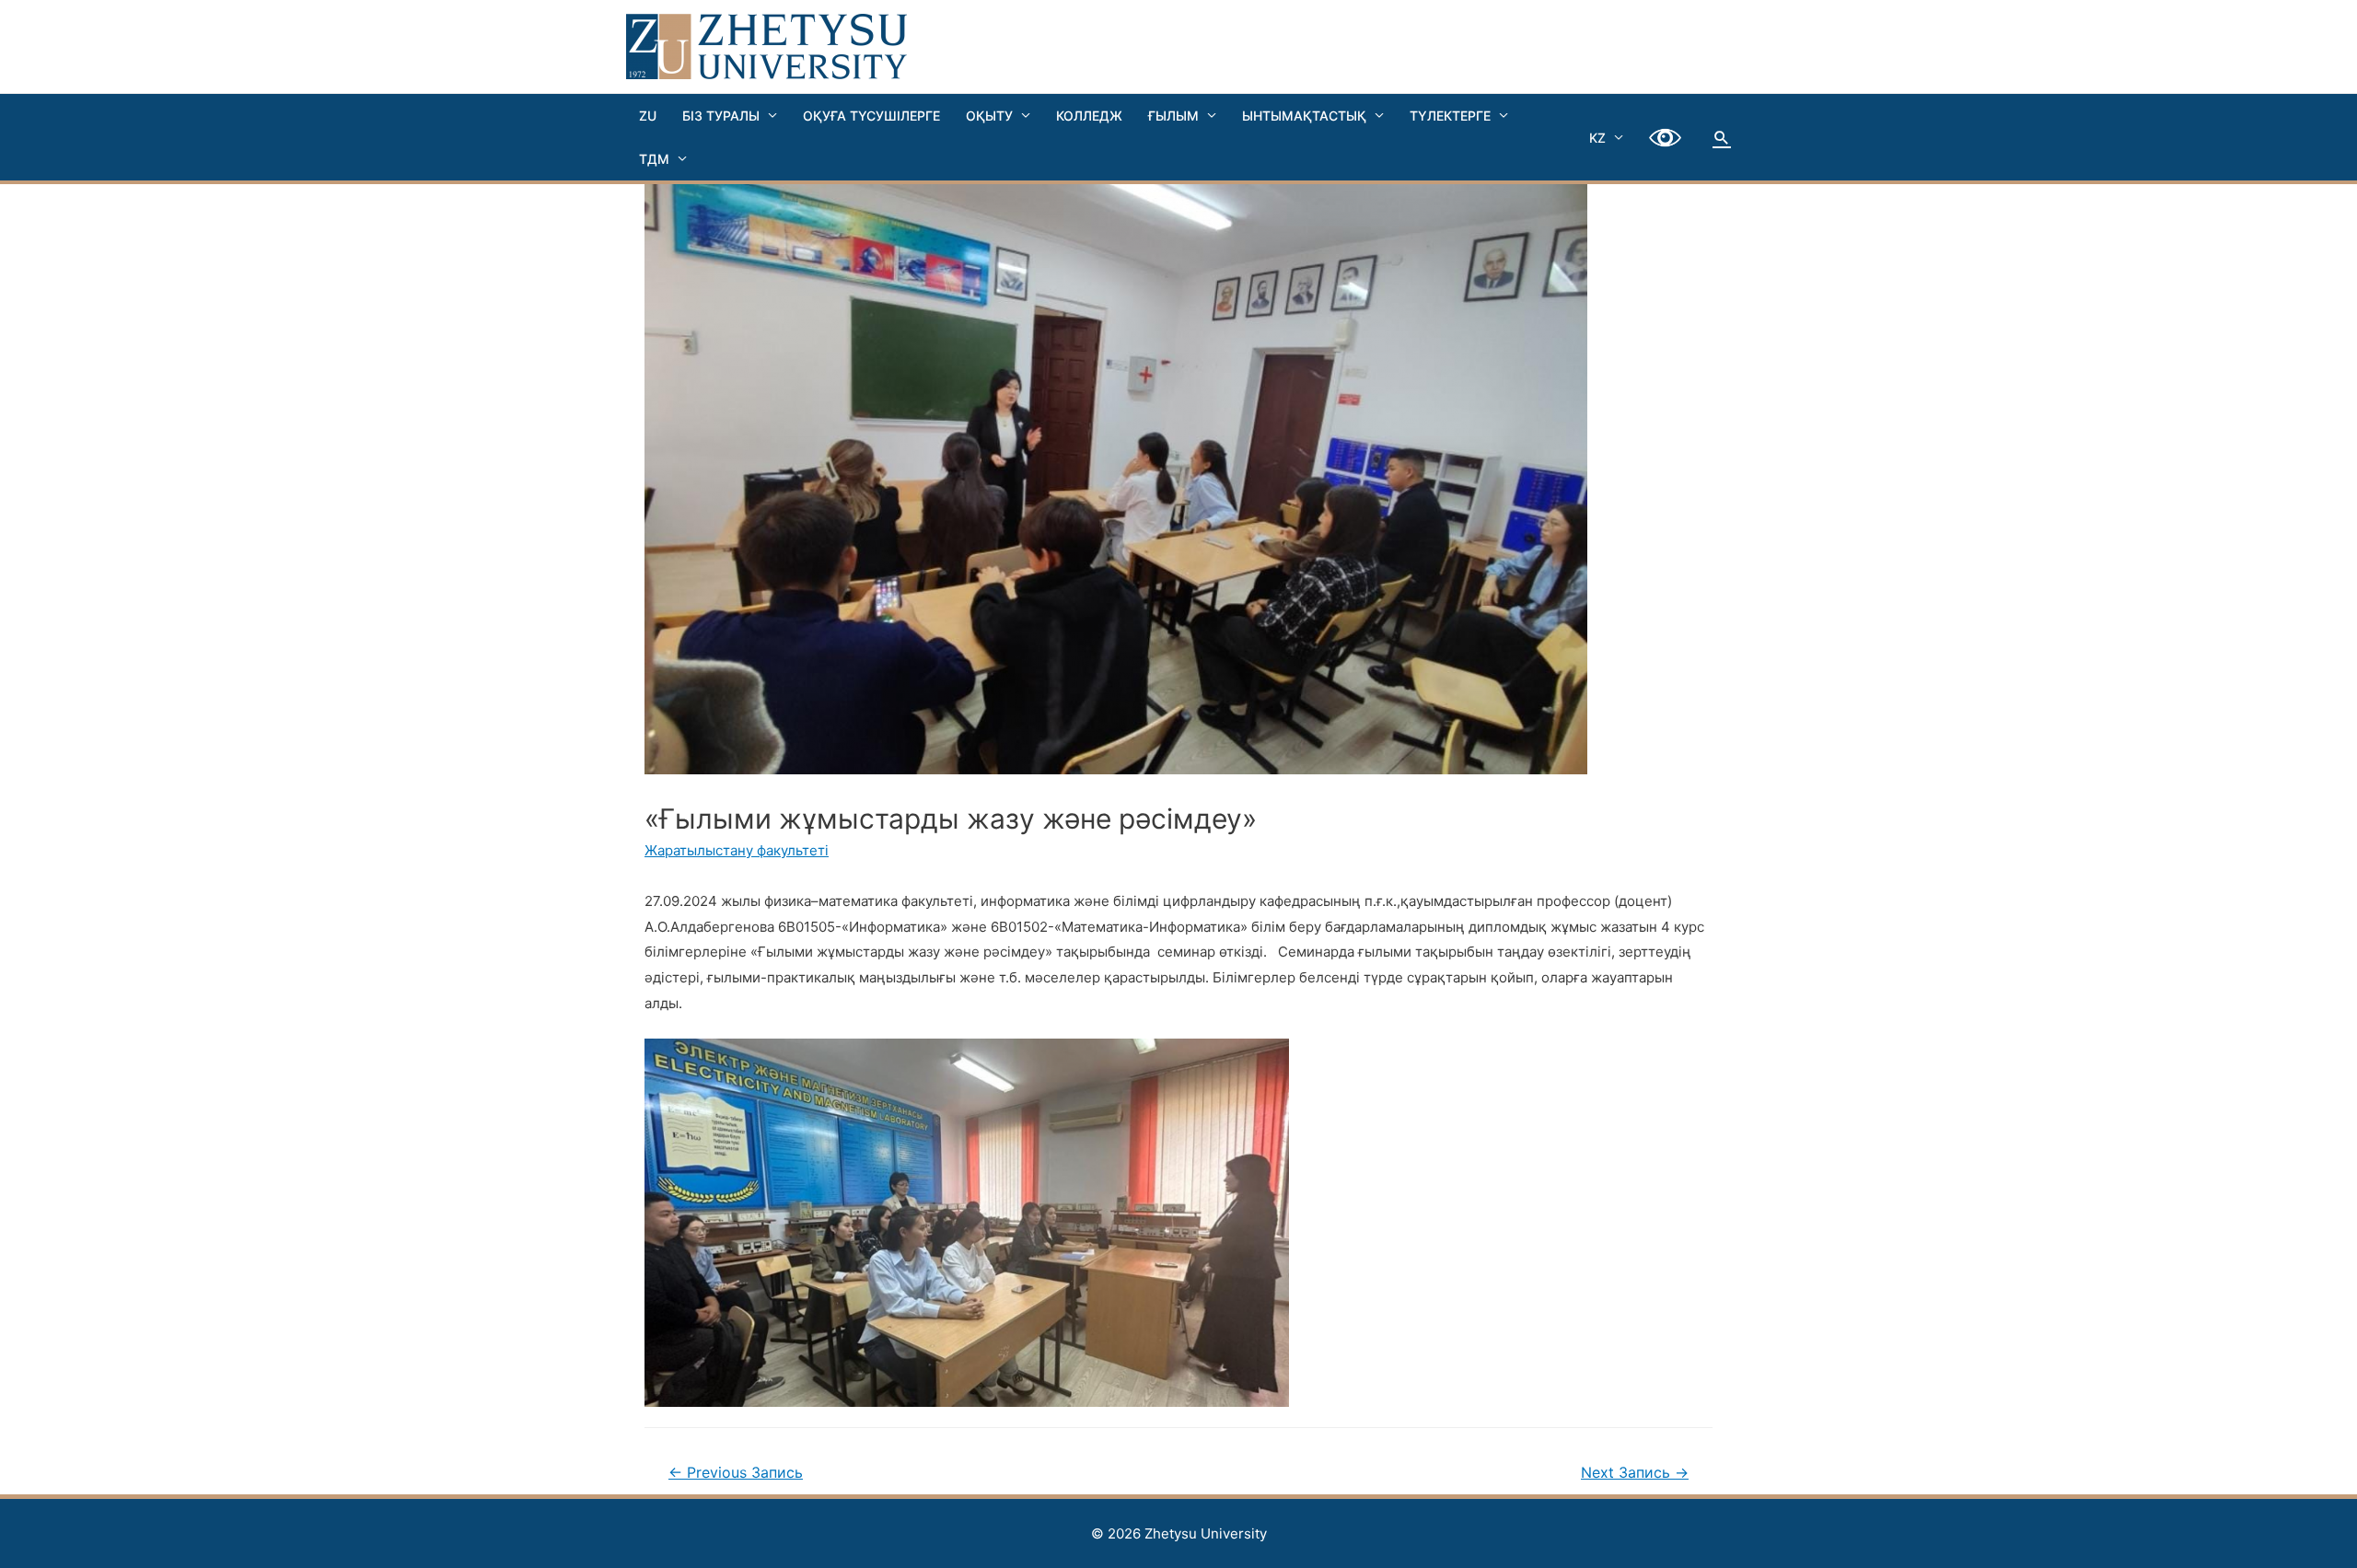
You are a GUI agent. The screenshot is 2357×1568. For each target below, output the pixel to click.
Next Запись (1635, 1473)
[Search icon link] (1722, 137)
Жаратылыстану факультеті (737, 850)
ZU (648, 116)
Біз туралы (721, 116)
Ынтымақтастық (1304, 116)
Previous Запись (736, 1473)
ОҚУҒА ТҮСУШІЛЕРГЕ (871, 116)
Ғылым (1173, 116)
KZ (1597, 138)
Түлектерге (1450, 116)
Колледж (1089, 116)
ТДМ (654, 159)
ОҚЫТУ (989, 116)
